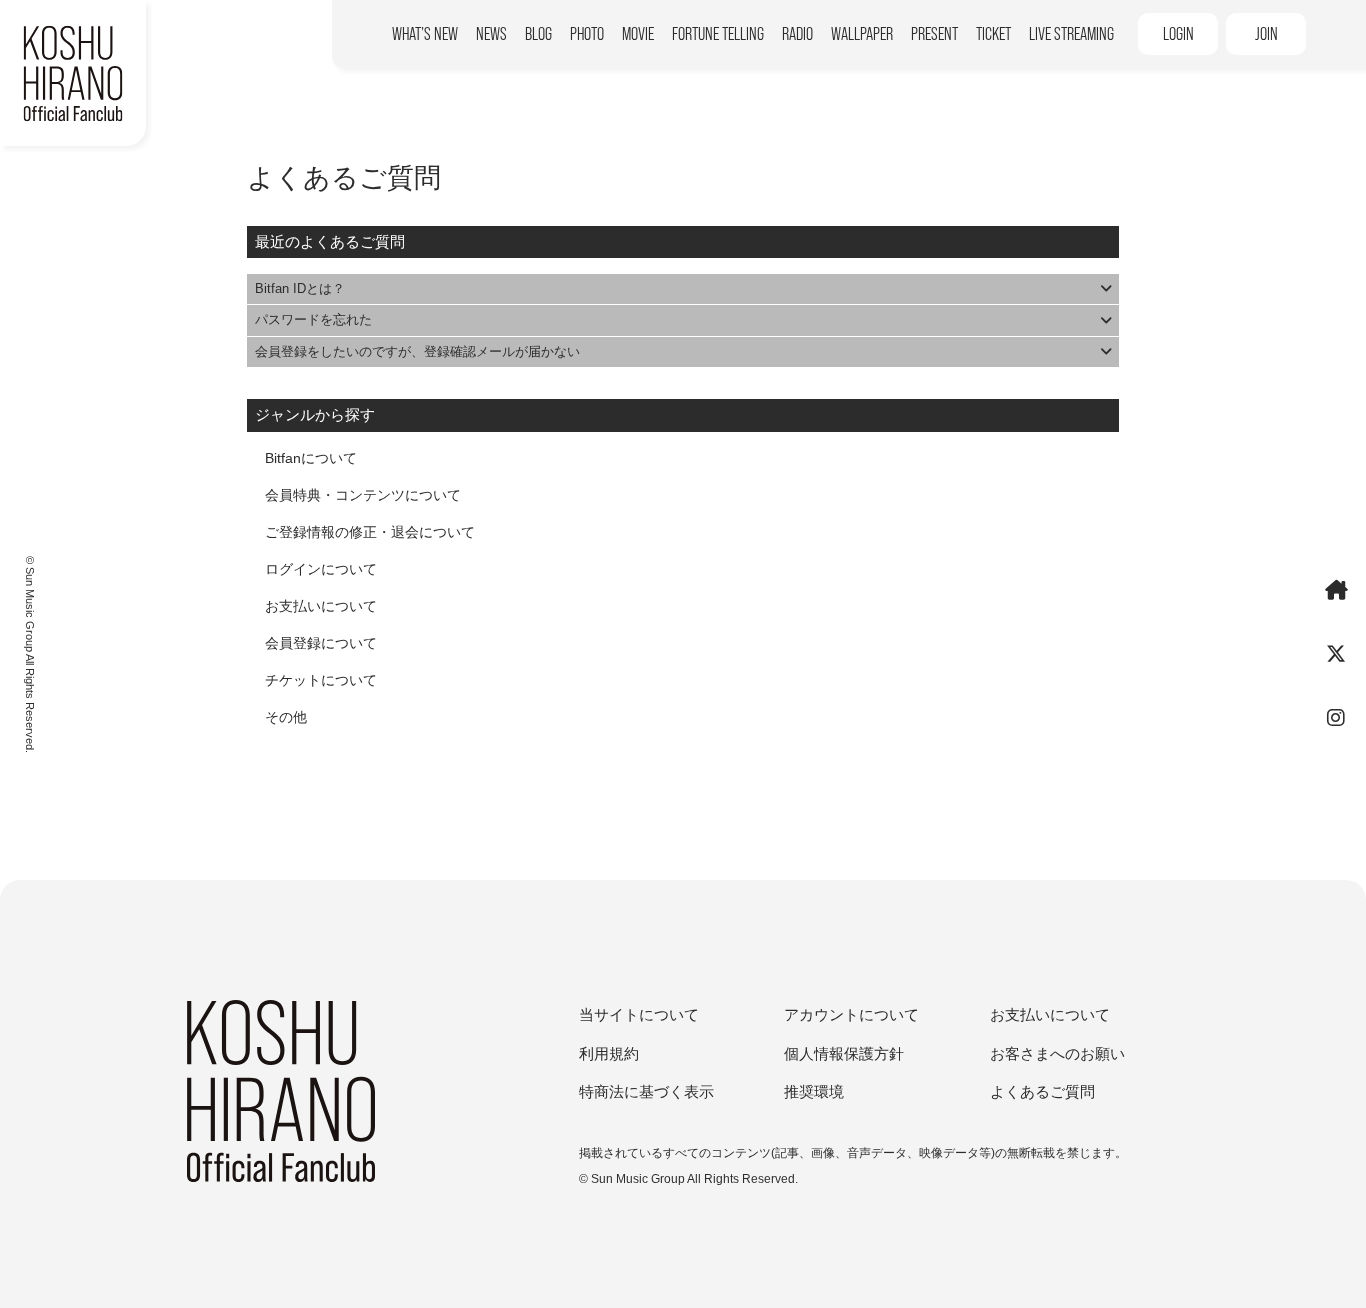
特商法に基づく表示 (646, 1091)
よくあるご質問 (1042, 1091)
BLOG (538, 34)
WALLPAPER (862, 34)
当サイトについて (639, 1014)
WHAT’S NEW (425, 34)
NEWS (491, 34)
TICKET (993, 34)
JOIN (1266, 34)
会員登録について (321, 643)
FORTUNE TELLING (718, 34)
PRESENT (934, 34)
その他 (286, 717)
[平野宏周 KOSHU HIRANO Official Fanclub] (73, 73)
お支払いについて (321, 606)
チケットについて (321, 680)
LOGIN (1178, 34)
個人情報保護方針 (844, 1053)
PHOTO (587, 34)
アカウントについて (851, 1014)
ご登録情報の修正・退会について (370, 532)
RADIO (797, 34)
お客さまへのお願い (1057, 1053)
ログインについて (321, 569)
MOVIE (638, 34)
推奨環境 (814, 1091)
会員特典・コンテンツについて (363, 495)
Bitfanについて (311, 458)
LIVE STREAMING (1071, 34)
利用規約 (609, 1053)
